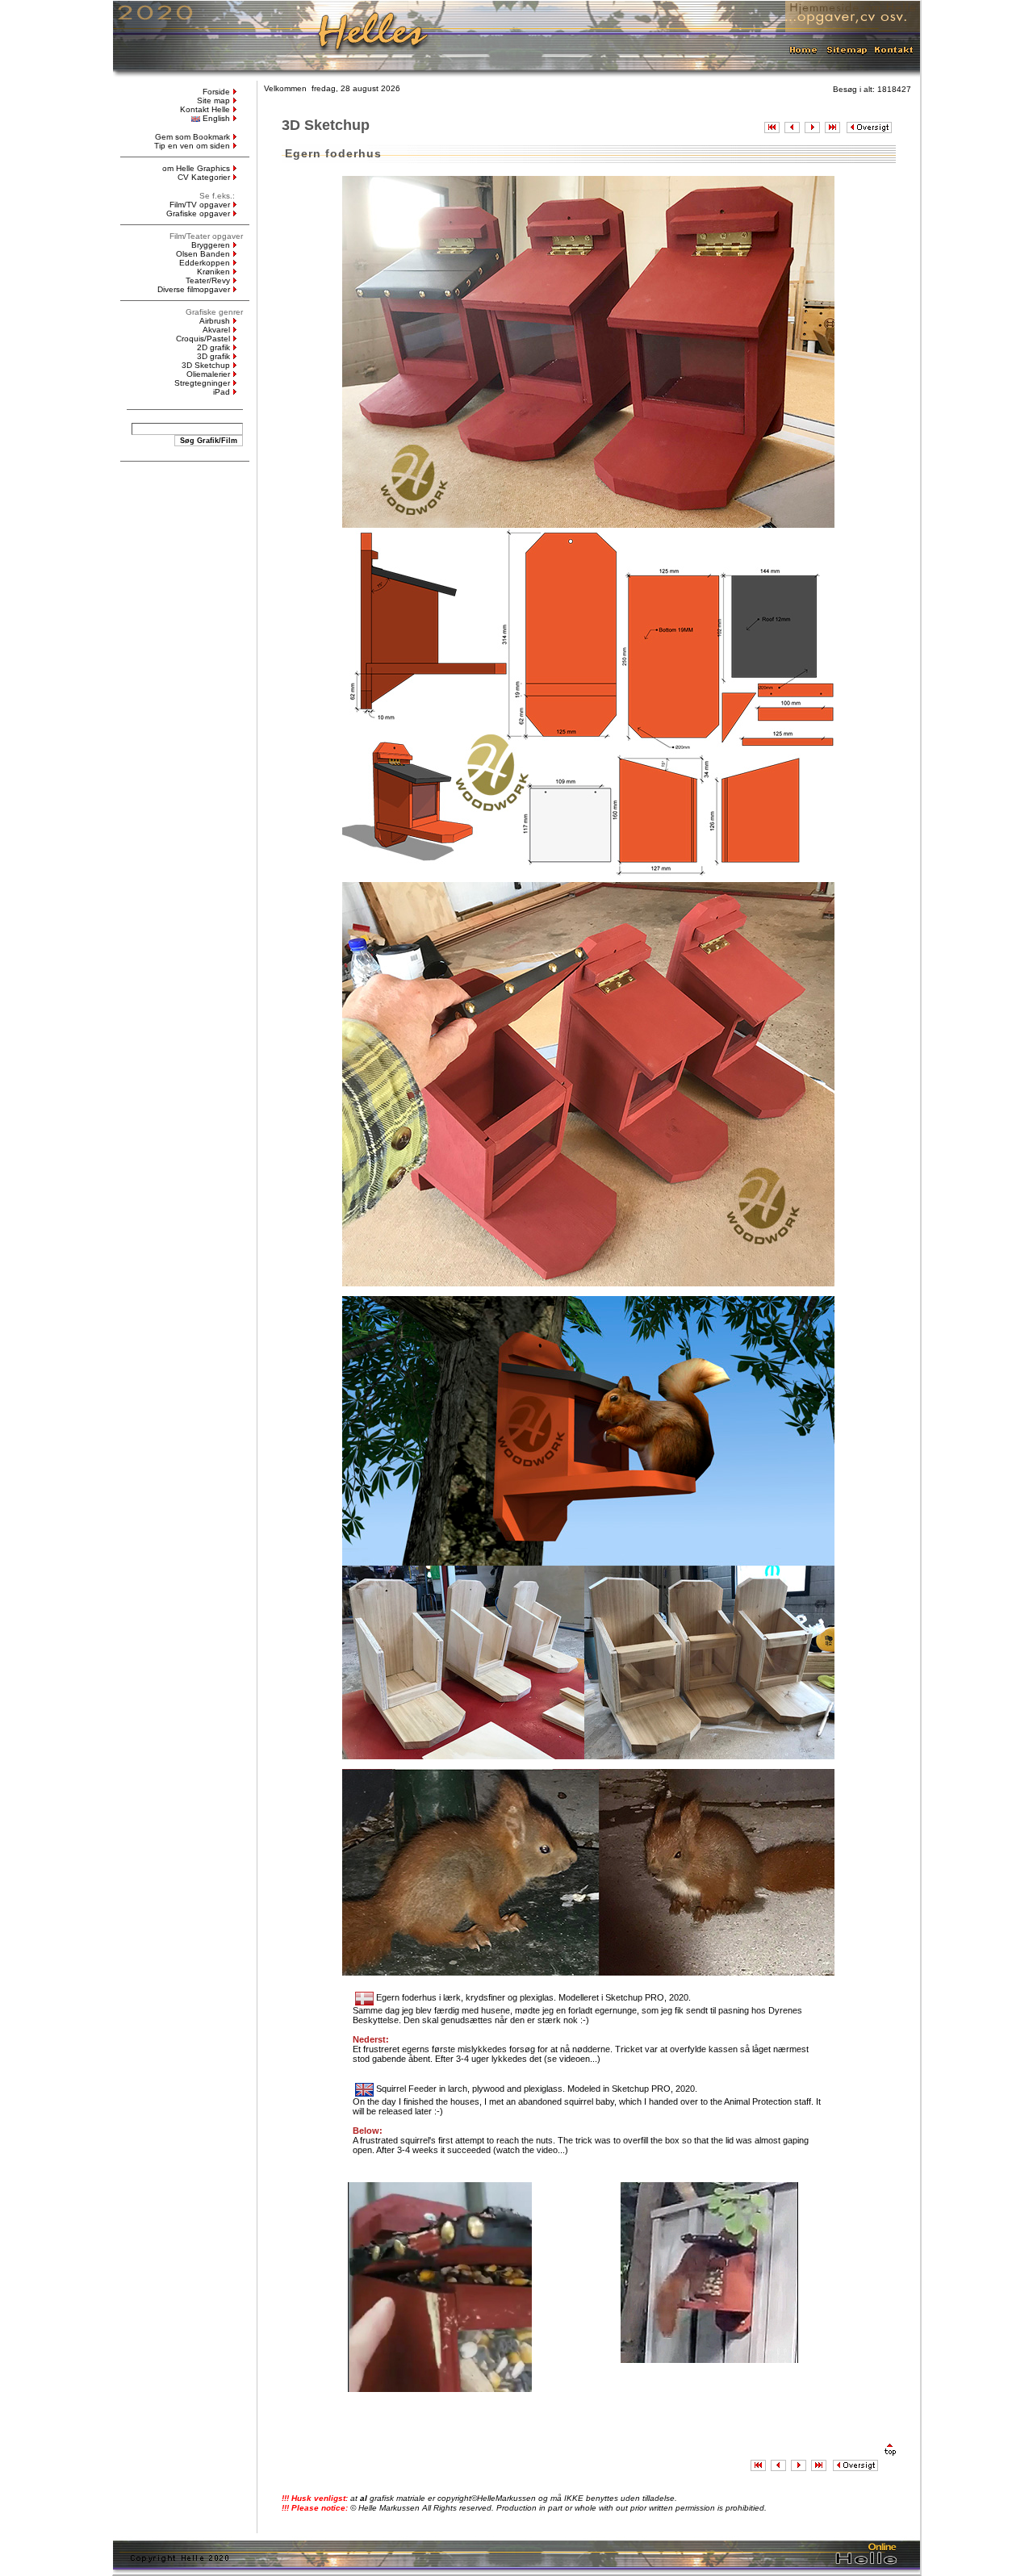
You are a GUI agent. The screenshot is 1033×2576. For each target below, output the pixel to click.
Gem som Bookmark (192, 137)
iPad (222, 392)
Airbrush (215, 321)
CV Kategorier (204, 177)
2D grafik (213, 347)
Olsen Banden (203, 254)
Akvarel (216, 330)
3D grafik (213, 356)
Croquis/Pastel (203, 339)
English (216, 118)
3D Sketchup (206, 365)
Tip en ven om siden (192, 146)
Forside (216, 92)
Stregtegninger (202, 383)
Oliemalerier (208, 374)
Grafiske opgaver (198, 213)
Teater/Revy (208, 280)
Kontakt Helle (205, 109)
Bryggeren (211, 245)
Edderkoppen (205, 263)
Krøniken (213, 272)
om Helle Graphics (196, 168)
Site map (213, 100)
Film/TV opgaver (200, 205)
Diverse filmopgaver (194, 289)
